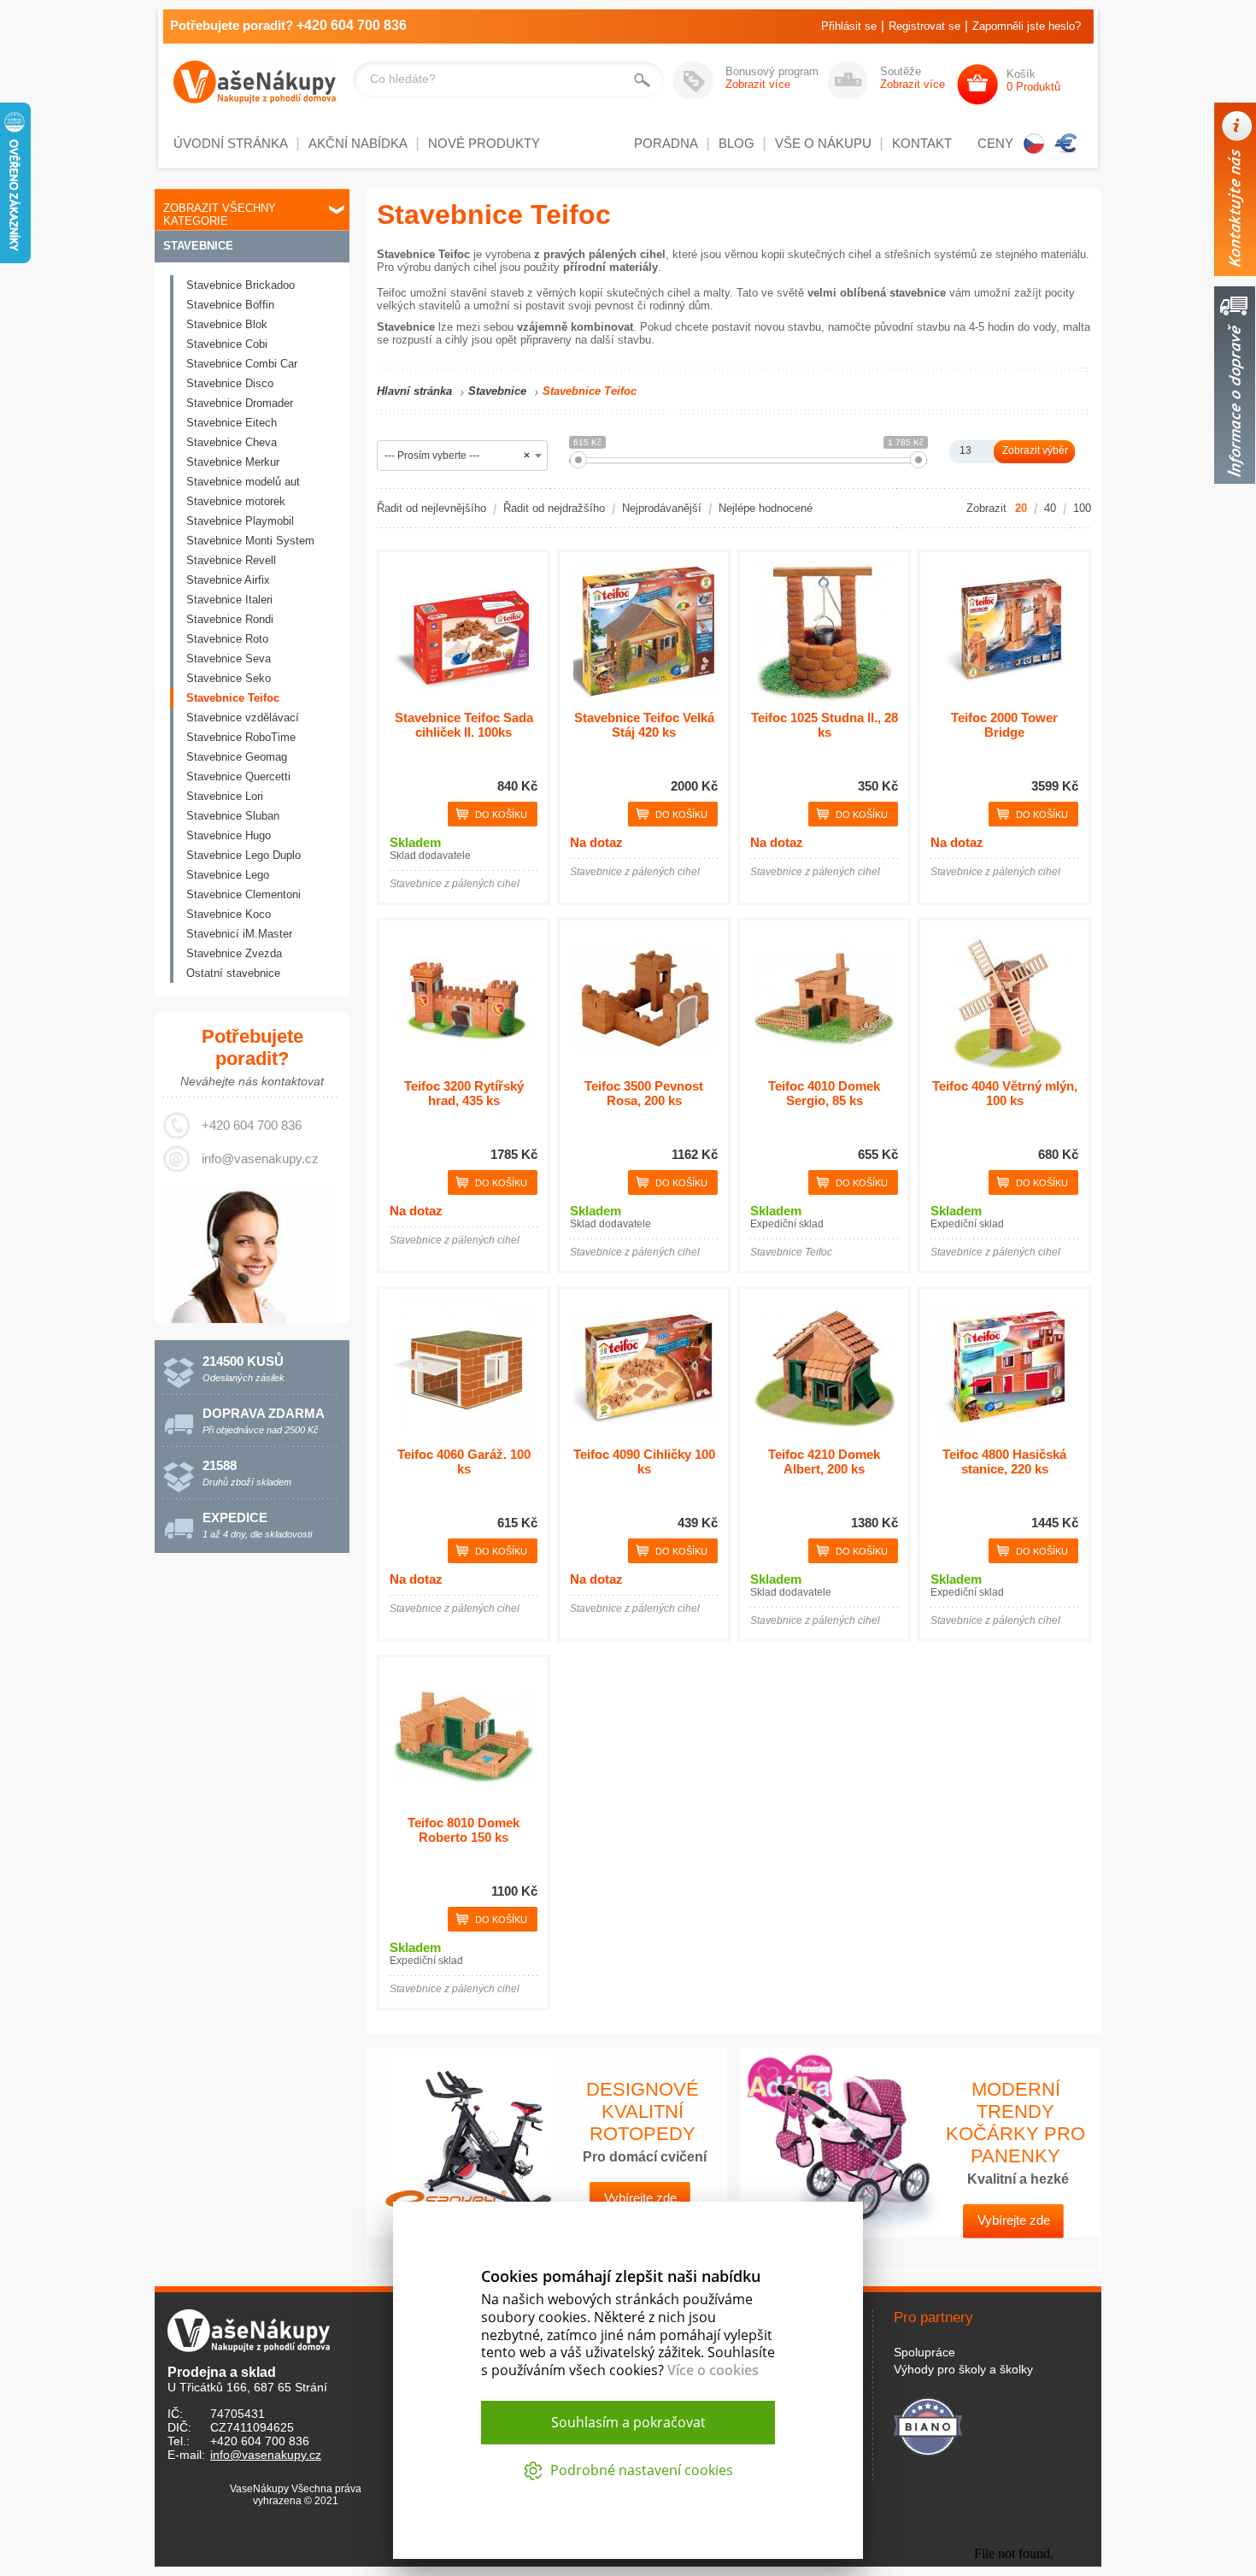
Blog (737, 143)
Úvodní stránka (231, 143)
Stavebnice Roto (227, 639)
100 (1082, 508)
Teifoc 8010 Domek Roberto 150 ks (464, 1830)
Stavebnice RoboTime (241, 737)
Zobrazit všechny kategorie (220, 215)
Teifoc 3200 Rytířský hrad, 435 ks (464, 1093)
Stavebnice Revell (231, 560)
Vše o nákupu (823, 143)
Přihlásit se (849, 26)
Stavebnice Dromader (240, 403)
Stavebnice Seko (229, 678)
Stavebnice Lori (225, 796)
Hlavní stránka (414, 391)
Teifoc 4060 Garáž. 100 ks (464, 1461)
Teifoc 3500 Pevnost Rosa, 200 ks (644, 1093)
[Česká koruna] (1034, 144)
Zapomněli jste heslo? (1027, 26)
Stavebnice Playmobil (240, 521)
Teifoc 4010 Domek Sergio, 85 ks (824, 1093)
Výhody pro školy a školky (963, 2369)
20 (1021, 508)
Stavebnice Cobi (227, 344)
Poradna (666, 143)
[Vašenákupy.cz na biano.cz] (928, 2424)
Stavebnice (198, 246)
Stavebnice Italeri (229, 600)
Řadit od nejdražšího (554, 508)
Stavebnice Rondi (230, 619)
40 (1050, 508)
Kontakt (922, 143)
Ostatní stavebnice (233, 973)
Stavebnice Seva (229, 659)
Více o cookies (713, 2370)
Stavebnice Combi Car (242, 364)
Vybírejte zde (1014, 2220)
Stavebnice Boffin (230, 305)
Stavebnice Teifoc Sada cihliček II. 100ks (464, 725)
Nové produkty (484, 143)
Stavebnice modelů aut (243, 482)
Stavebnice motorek (236, 501)
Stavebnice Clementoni (244, 894)
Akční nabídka (358, 143)
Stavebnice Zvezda (234, 953)
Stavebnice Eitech (232, 423)
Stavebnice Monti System (250, 541)
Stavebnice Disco (230, 383)
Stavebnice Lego (228, 875)
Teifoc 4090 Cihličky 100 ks (644, 1461)
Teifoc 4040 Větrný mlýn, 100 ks (1005, 1093)
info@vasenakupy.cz (260, 1159)
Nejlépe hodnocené (766, 508)
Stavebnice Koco (229, 914)
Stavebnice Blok (227, 324)
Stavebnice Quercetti (238, 776)
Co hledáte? (403, 79)
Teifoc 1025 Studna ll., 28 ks (825, 725)
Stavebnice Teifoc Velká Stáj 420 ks (644, 725)
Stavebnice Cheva (232, 442)
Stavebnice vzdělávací (243, 718)
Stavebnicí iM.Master (239, 934)
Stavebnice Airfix (228, 580)
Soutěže (913, 78)
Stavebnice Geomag (237, 757)
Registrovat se (924, 26)
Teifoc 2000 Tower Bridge (1004, 725)
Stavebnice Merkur (233, 462)
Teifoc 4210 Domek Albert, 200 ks (824, 1461)
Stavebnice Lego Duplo (244, 855)
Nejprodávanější (662, 508)
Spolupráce (924, 2352)
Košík (1033, 80)
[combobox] (462, 456)
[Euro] (1066, 144)
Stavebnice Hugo (229, 835)
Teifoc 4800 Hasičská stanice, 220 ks (1004, 1461)
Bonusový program (772, 78)
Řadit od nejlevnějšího (431, 508)
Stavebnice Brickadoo (241, 285)
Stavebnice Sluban (233, 816)
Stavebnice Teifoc (233, 698)
